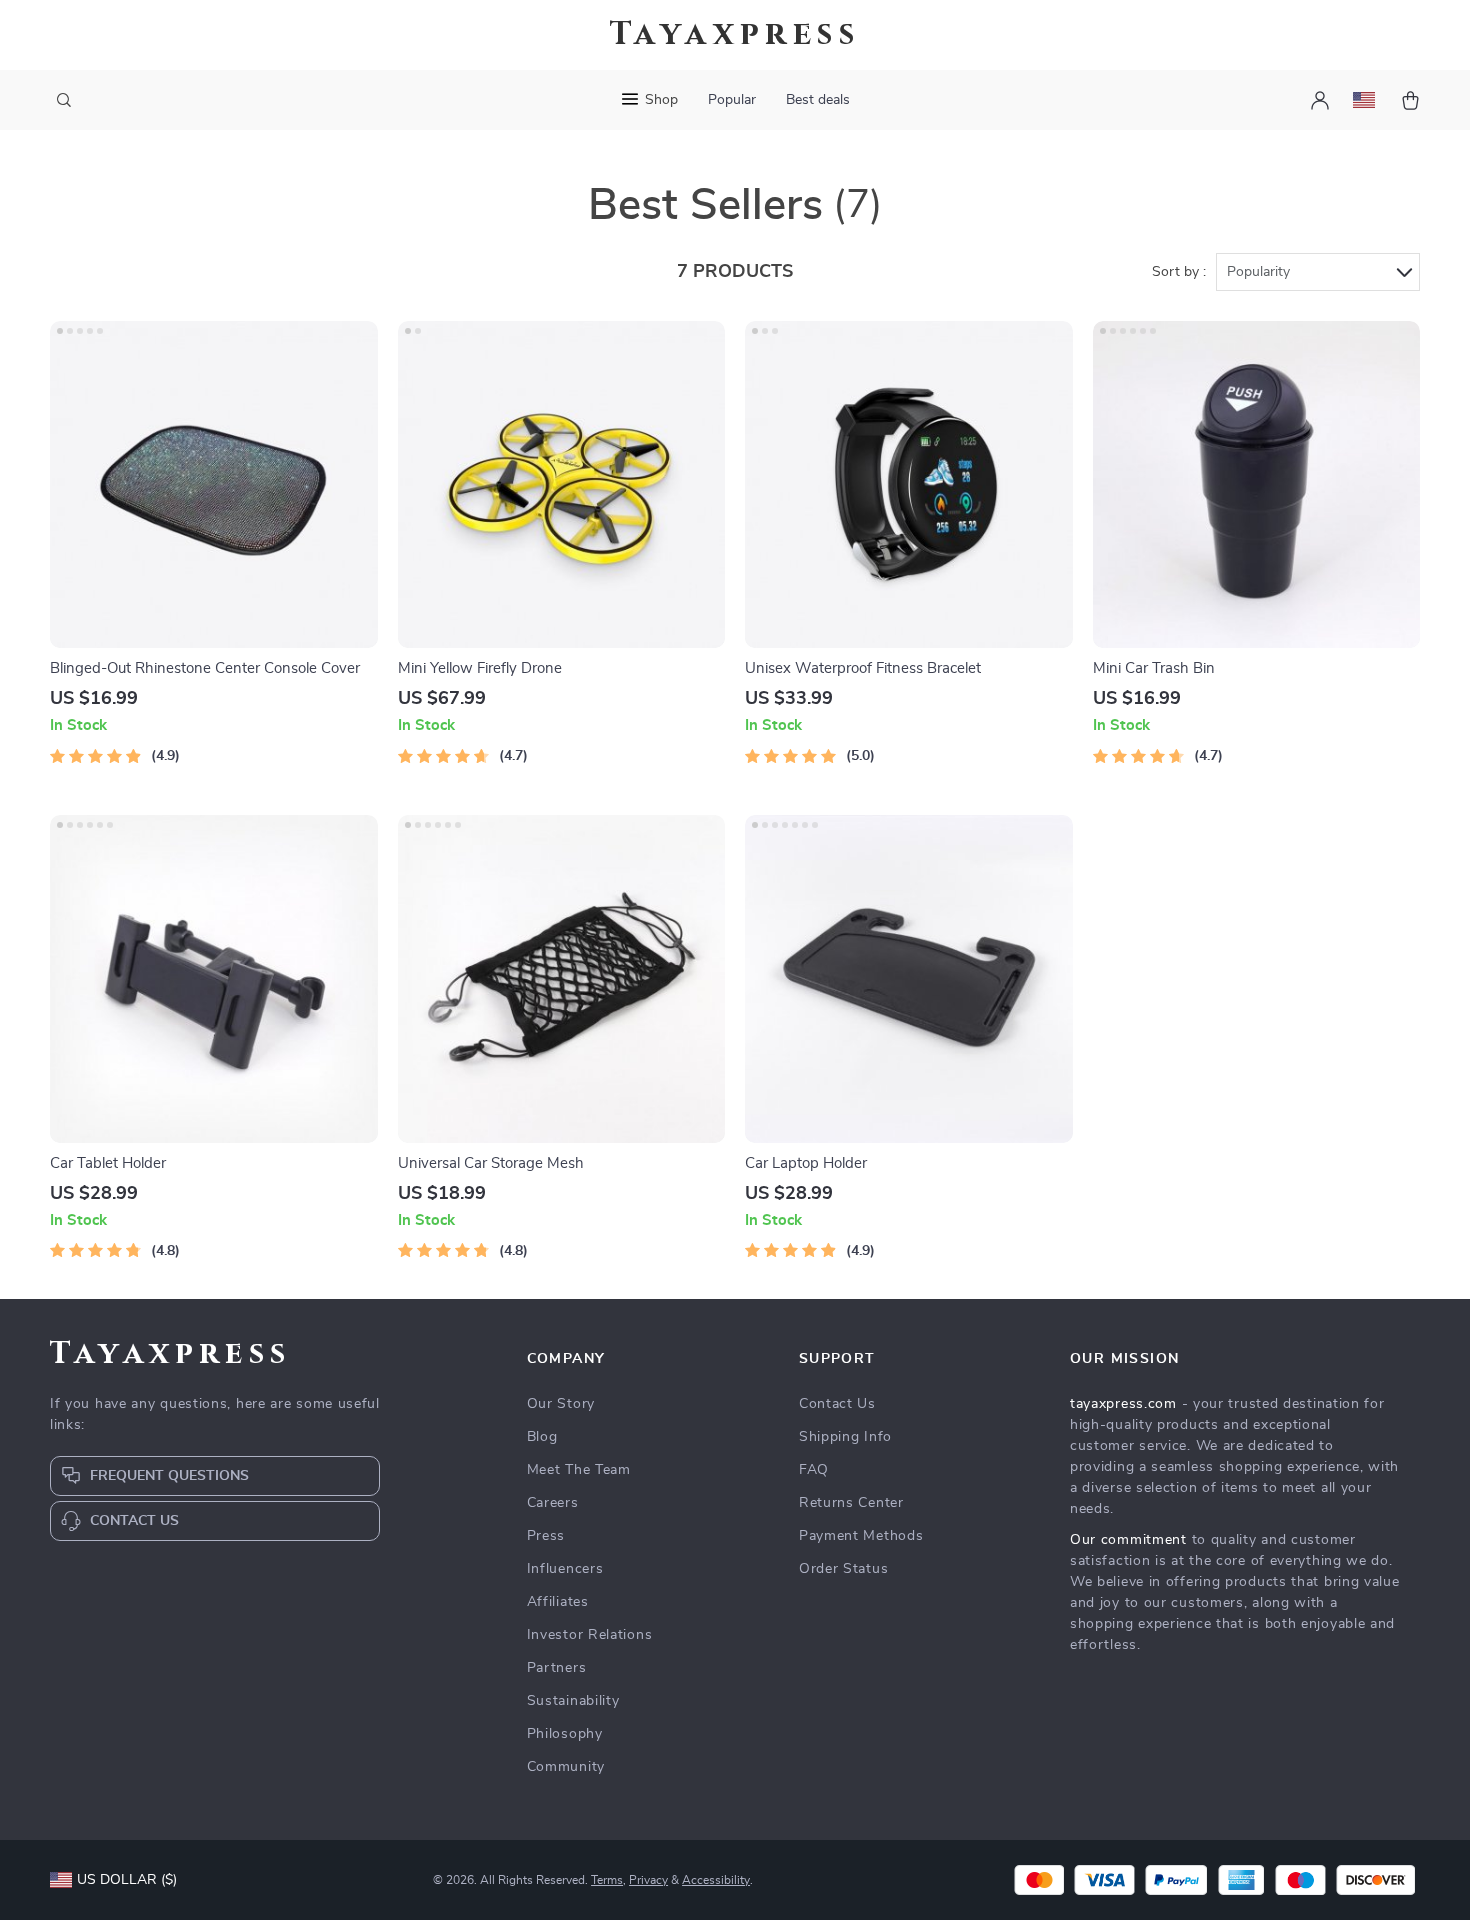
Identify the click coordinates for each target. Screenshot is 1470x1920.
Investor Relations (590, 1635)
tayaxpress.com (1123, 1404)
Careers (553, 1503)
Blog (542, 1437)
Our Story (561, 1404)
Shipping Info (845, 1437)
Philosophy (565, 1734)
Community (566, 1767)
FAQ (814, 1470)
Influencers (565, 1569)
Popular (732, 100)
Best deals (818, 100)
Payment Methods (861, 1536)
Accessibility (716, 1880)
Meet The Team (579, 1470)
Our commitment (1128, 1540)
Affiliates (558, 1602)
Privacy (648, 1880)
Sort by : (1179, 272)
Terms (607, 1880)
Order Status (843, 1569)
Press (546, 1536)
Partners (557, 1668)
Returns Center (851, 1503)
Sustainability (573, 1701)
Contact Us (837, 1404)
